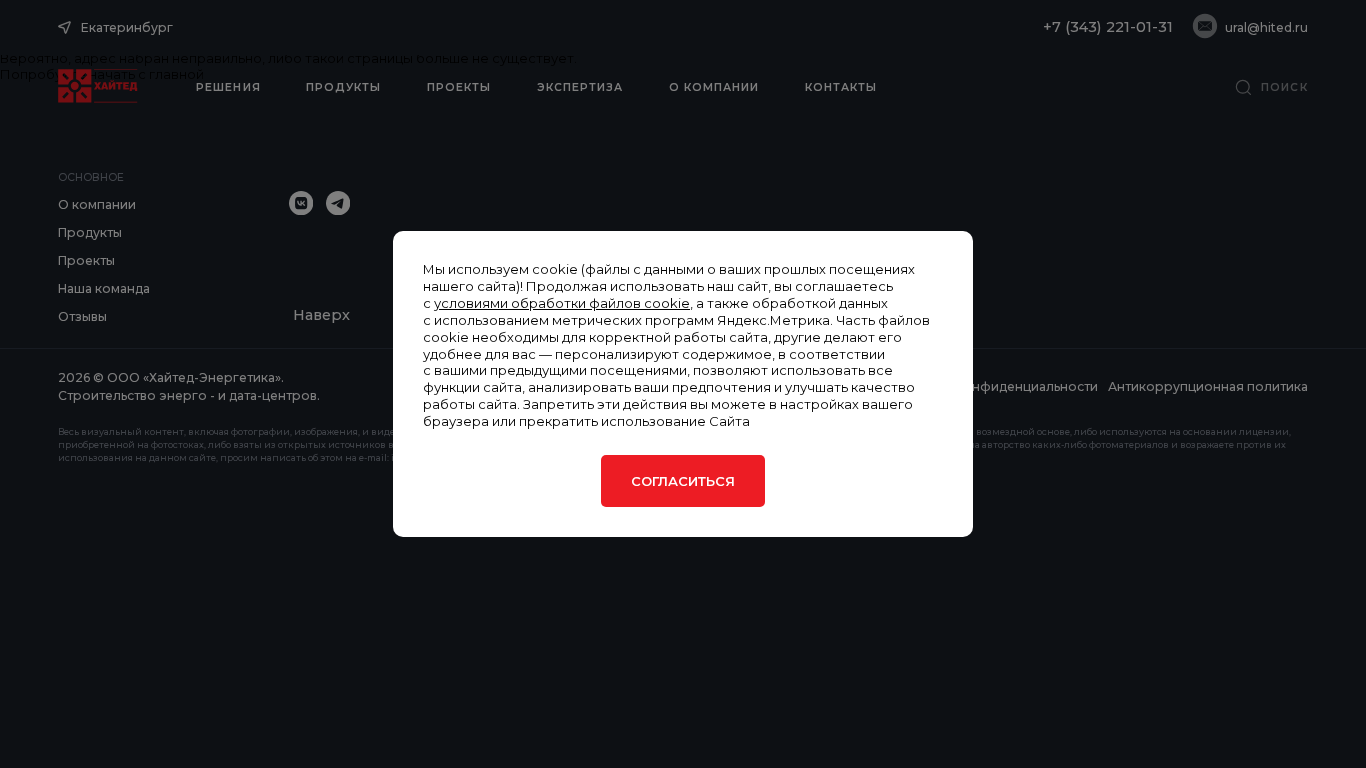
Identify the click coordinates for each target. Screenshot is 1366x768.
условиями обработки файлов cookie (562, 303)
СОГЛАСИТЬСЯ (683, 481)
